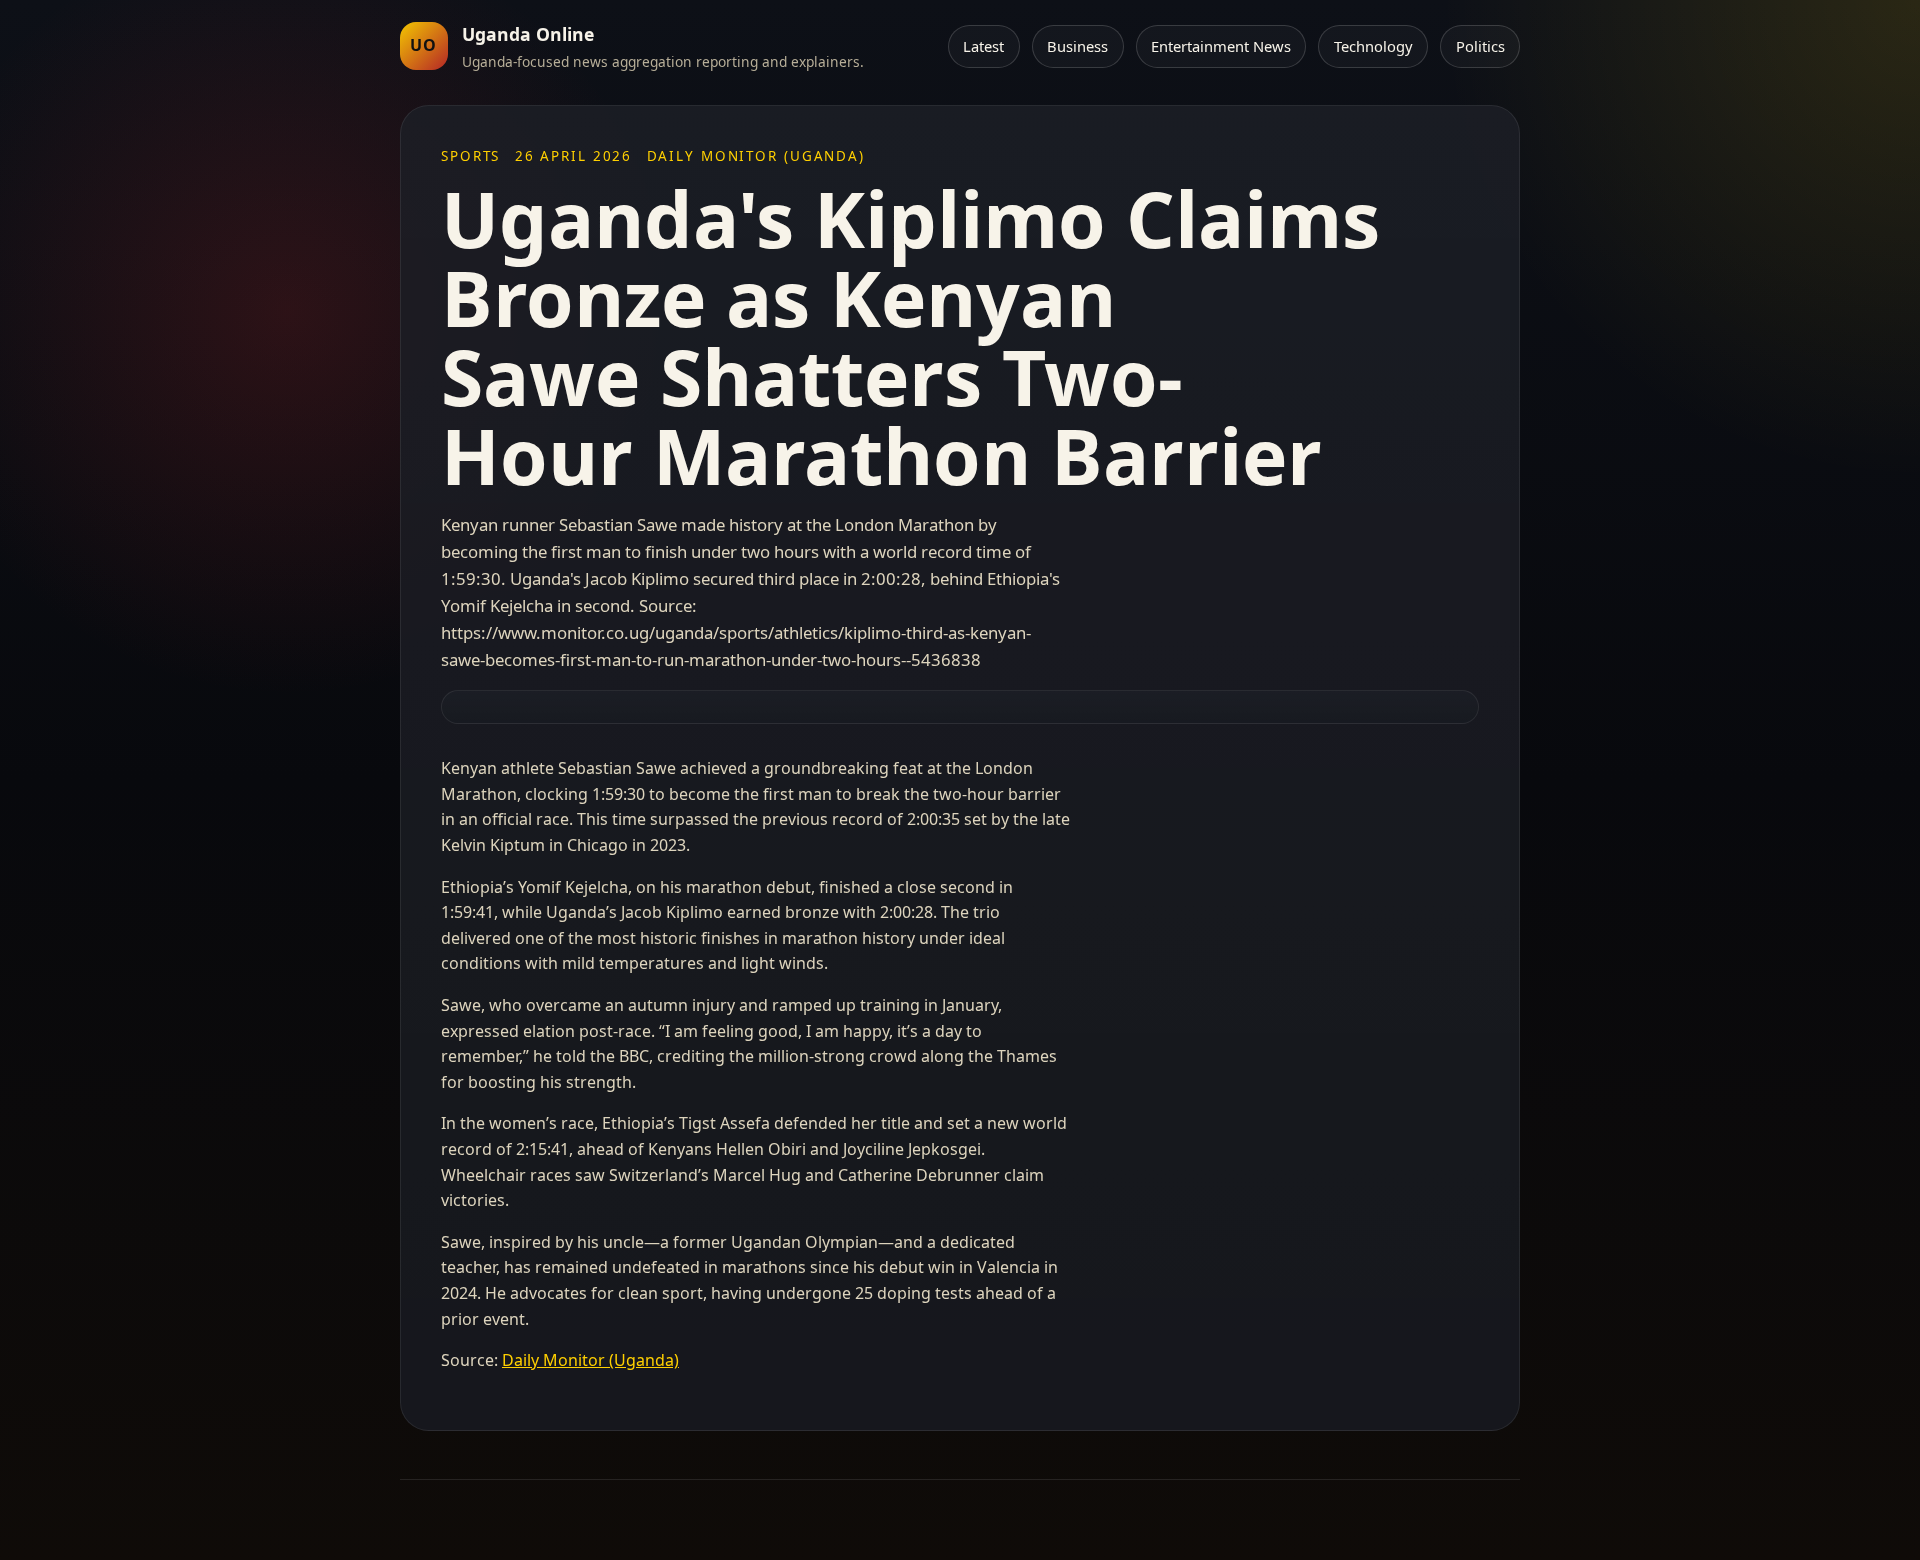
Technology (1373, 46)
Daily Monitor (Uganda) (590, 1360)
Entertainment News (1221, 46)
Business (1077, 46)
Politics (1480, 46)
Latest (983, 46)
